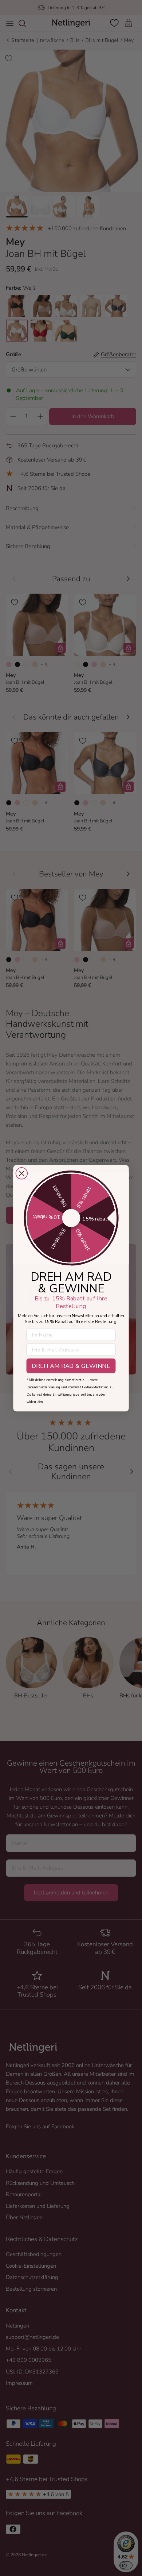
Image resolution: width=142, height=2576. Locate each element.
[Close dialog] (22, 1173)
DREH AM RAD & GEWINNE (71, 1366)
